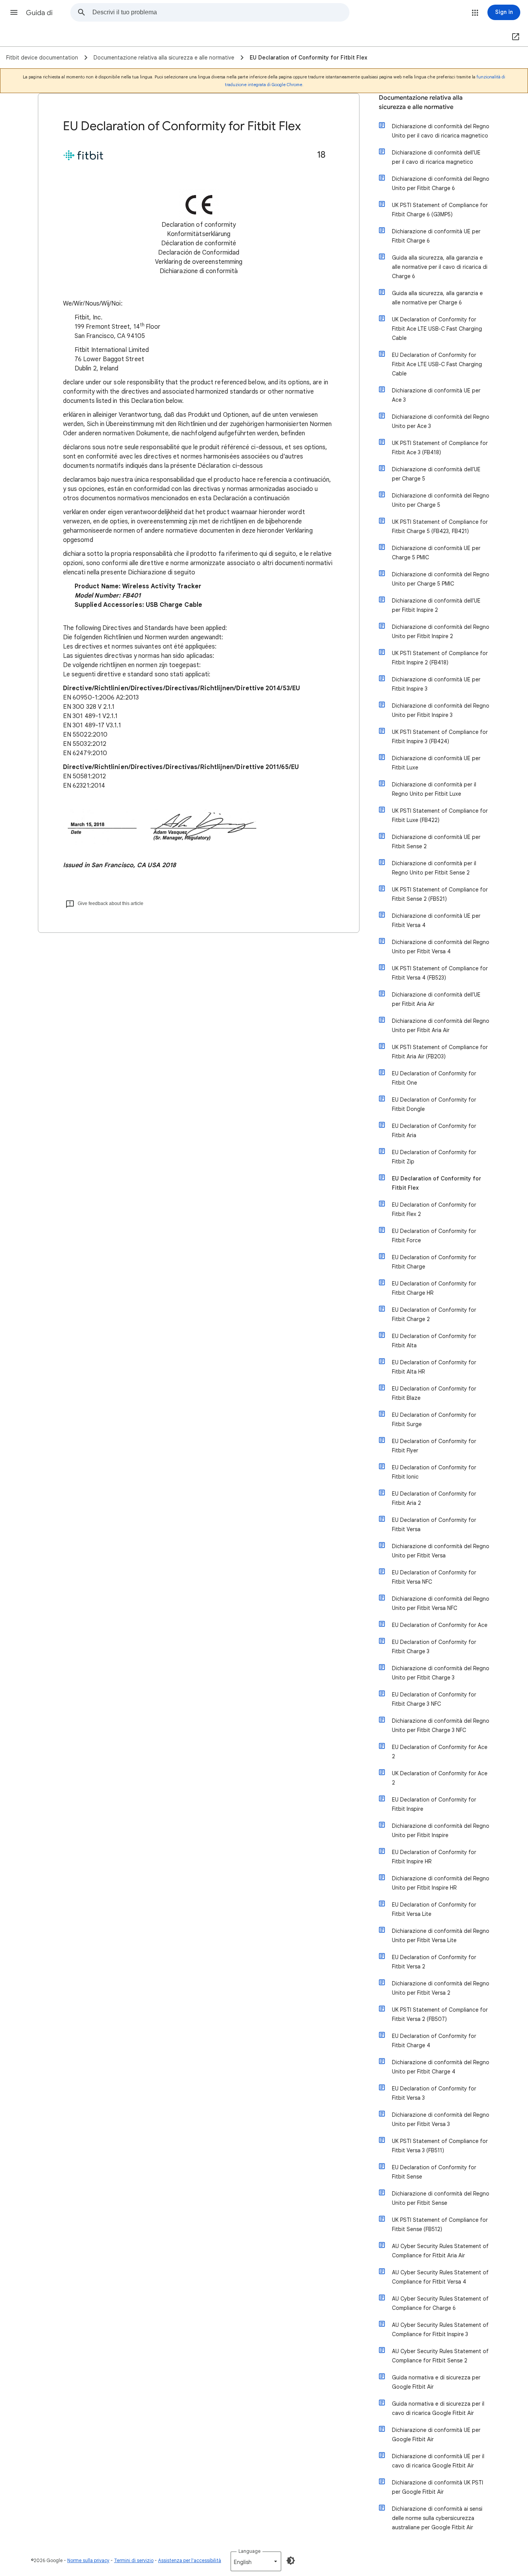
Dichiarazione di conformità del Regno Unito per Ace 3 (441, 421)
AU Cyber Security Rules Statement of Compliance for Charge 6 (440, 2303)
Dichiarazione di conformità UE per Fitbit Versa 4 (436, 920)
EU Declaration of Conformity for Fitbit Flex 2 (434, 1209)
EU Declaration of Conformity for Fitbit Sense (434, 2172)
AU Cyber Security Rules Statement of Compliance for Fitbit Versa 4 (440, 2277)
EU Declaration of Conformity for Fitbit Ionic (434, 1472)
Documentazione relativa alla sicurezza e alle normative (421, 102)
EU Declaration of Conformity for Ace (440, 1625)
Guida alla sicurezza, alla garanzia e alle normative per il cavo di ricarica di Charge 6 (440, 267)
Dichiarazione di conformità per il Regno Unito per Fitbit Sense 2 (434, 868)
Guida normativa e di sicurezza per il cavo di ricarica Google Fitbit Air (438, 2408)
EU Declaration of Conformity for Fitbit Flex (437, 1183)
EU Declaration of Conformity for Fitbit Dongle (434, 1104)
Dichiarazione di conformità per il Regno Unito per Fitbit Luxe (434, 789)
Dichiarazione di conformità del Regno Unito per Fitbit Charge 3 (441, 1673)
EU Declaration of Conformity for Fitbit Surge (434, 1420)
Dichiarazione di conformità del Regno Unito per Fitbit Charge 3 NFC (441, 1725)
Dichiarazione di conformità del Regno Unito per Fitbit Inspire (441, 1831)
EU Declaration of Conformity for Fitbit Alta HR (434, 1367)
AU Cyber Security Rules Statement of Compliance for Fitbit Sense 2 (440, 2356)
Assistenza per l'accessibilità (190, 2560)
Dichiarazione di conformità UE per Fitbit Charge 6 (436, 236)
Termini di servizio (134, 2560)
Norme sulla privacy (88, 2560)
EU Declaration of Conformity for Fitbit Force (434, 1236)
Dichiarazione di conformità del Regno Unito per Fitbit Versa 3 (441, 2119)
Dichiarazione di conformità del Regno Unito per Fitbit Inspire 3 (441, 710)
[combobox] (221, 12)
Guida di (39, 13)
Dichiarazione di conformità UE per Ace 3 (436, 395)
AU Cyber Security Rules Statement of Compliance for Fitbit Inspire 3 (440, 2330)
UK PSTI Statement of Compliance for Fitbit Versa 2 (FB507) (440, 2014)
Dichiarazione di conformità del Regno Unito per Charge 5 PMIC (441, 579)
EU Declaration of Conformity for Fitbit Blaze (434, 1393)
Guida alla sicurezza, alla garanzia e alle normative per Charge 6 (437, 298)
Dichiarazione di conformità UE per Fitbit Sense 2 (436, 842)
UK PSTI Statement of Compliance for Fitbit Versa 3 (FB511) (440, 2146)
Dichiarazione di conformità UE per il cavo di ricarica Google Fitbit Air (438, 2461)
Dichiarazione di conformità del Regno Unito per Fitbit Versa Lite (441, 1936)
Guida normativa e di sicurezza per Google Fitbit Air (436, 2382)
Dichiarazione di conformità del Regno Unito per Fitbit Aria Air (441, 1026)
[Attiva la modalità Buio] (291, 2561)
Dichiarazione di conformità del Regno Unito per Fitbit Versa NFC (441, 1603)
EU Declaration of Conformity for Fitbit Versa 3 (434, 2093)
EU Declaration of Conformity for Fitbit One (434, 1078)
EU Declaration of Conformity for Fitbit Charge (434, 1262)
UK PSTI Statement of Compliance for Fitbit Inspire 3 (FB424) (440, 737)
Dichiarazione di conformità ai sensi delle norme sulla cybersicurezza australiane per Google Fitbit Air (437, 2518)
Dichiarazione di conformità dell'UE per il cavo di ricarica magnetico (436, 157)
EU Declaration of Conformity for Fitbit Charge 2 (434, 1314)
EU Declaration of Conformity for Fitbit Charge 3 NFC (434, 1699)
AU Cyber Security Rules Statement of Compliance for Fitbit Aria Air (440, 2251)
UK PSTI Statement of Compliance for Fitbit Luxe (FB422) (440, 815)
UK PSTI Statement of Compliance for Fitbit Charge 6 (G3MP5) (440, 210)
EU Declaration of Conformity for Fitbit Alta (434, 1341)
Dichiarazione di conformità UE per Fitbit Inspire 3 (436, 684)
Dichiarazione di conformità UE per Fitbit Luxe (436, 763)
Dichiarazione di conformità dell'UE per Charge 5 (436, 474)
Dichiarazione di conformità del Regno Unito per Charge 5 (441, 500)
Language (250, 2551)
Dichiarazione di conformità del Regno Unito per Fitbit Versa (441, 1551)
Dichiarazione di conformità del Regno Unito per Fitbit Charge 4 (441, 2067)
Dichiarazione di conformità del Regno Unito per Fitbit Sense (441, 2198)
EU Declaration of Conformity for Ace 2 (440, 1752)
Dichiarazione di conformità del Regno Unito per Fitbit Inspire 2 (441, 632)
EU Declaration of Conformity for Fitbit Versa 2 (434, 1962)
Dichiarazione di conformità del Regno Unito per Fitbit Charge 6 (441, 183)
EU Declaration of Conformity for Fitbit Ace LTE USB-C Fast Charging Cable (437, 364)
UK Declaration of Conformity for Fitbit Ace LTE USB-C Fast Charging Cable (437, 329)
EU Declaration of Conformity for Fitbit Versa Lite (434, 1909)
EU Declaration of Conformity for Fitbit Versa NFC (434, 1577)
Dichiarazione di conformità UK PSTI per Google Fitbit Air (438, 2487)
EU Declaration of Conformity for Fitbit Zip (434, 1157)
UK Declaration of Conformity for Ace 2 (440, 1778)
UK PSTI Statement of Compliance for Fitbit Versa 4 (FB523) (440, 973)
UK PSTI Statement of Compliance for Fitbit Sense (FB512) (440, 2224)
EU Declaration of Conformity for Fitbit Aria (434, 1131)
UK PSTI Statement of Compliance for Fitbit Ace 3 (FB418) (440, 448)
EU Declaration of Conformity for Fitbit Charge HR (434, 1288)
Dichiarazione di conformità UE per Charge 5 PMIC (436, 553)
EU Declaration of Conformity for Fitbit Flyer (434, 1446)
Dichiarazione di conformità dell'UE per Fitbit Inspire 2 (436, 605)
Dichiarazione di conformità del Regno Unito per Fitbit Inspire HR (441, 1883)
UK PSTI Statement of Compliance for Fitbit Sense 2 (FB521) (440, 894)
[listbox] (256, 2561)
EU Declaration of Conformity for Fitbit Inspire (434, 1804)
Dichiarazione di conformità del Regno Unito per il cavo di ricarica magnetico (441, 131)
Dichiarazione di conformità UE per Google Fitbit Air (436, 2435)
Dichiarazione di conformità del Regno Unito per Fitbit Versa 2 (441, 1988)
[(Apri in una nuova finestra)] (514, 37)
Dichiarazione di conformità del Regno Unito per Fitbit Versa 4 (441, 947)
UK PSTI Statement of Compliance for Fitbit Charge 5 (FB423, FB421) (440, 526)
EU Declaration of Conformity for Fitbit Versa (434, 1525)
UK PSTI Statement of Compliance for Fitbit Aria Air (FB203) (440, 1052)
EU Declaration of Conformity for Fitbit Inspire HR (434, 1857)
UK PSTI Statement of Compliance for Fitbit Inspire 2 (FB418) (440, 658)
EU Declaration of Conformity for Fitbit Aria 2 (434, 1498)
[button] (14, 12)
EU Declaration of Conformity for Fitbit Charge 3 (434, 1647)
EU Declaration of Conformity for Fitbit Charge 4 (434, 2041)
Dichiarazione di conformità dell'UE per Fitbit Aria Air (436, 999)
